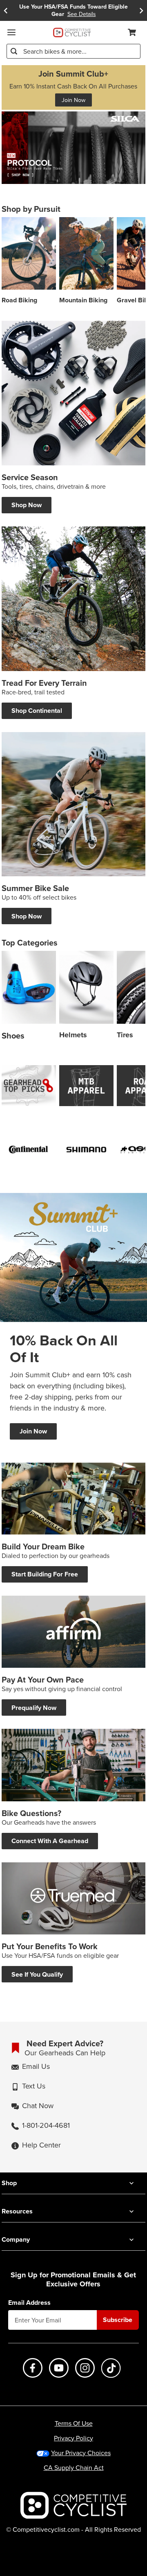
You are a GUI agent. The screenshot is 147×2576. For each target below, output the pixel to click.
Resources (17, 2211)
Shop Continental (37, 711)
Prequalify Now (34, 1708)
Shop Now (27, 505)
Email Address (29, 2303)
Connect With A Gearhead (50, 1841)
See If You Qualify (37, 1974)
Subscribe (118, 2320)
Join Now (73, 100)
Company (16, 2239)
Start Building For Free (45, 1574)
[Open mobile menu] (11, 32)
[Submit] (14, 51)
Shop (9, 2183)
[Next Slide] (141, 10)
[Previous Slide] (6, 10)
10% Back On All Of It (64, 1349)
